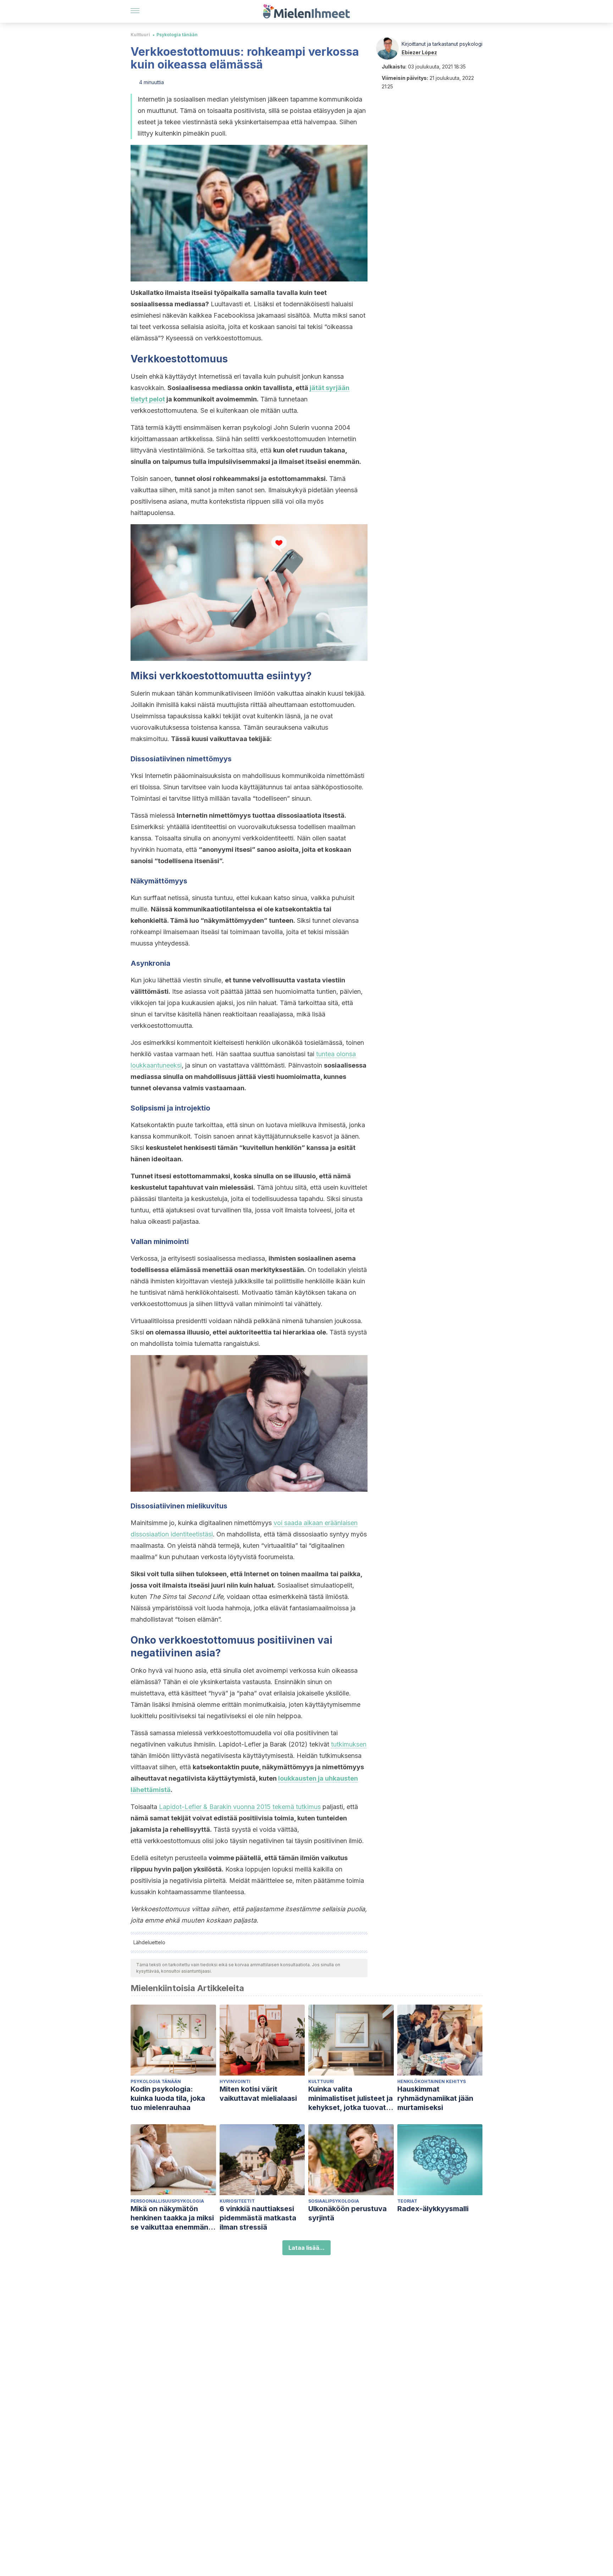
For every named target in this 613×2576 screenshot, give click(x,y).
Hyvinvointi (235, 2081)
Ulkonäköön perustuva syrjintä (347, 2213)
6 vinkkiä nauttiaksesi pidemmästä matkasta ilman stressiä (258, 2218)
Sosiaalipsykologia (334, 2201)
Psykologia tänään (177, 35)
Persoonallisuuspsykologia (167, 2201)
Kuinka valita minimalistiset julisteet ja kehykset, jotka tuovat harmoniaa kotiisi (350, 2098)
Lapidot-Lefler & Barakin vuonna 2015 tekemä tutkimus (240, 1807)
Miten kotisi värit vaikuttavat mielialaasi (258, 2094)
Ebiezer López (419, 52)
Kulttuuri (140, 35)
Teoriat (407, 2201)
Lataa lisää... (306, 2248)
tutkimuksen (349, 1744)
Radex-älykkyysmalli (433, 2209)
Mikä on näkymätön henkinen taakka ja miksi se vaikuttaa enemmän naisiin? (172, 2218)
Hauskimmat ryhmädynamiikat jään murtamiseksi (435, 2098)
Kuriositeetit (237, 2201)
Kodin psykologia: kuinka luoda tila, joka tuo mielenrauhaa (168, 2098)
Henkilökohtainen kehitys (432, 2081)
